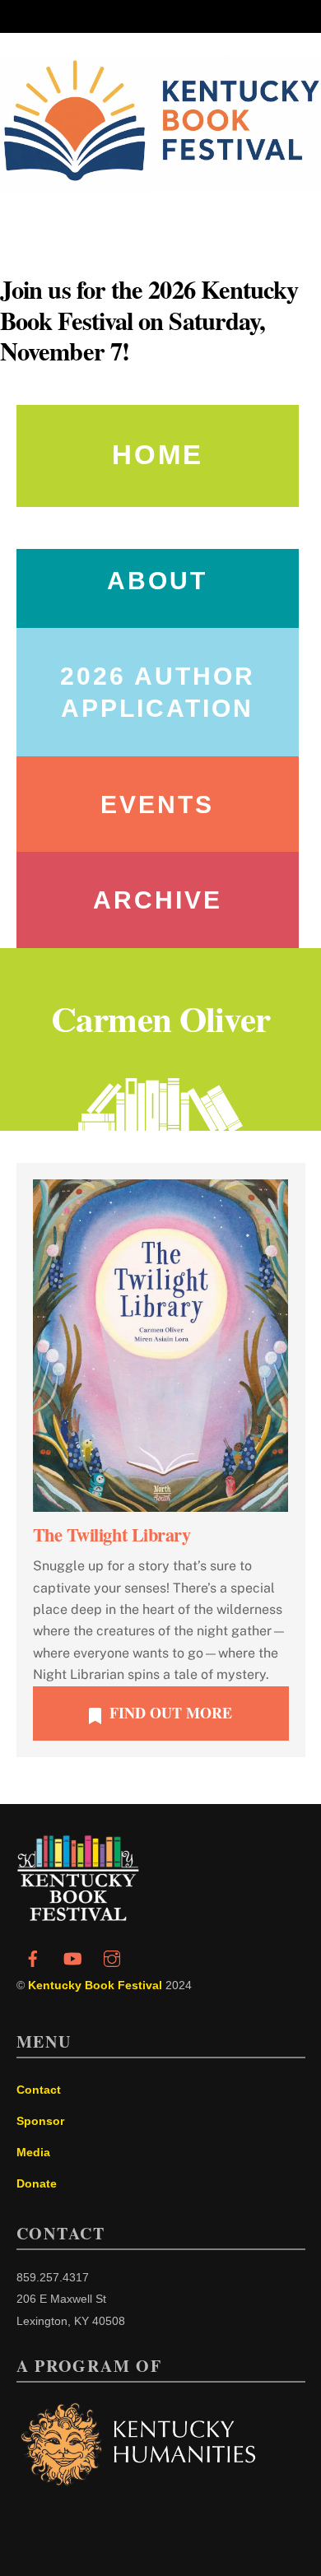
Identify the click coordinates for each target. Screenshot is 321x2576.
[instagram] (112, 1957)
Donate (37, 2183)
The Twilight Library (112, 1534)
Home (158, 455)
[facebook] (33, 1957)
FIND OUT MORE (171, 1713)
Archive (158, 900)
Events (157, 804)
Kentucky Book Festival (95, 1985)
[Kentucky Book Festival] (78, 1916)
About (157, 581)
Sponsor (40, 2121)
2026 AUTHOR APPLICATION (158, 692)
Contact (39, 2090)
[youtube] (72, 1957)
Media (33, 2152)
